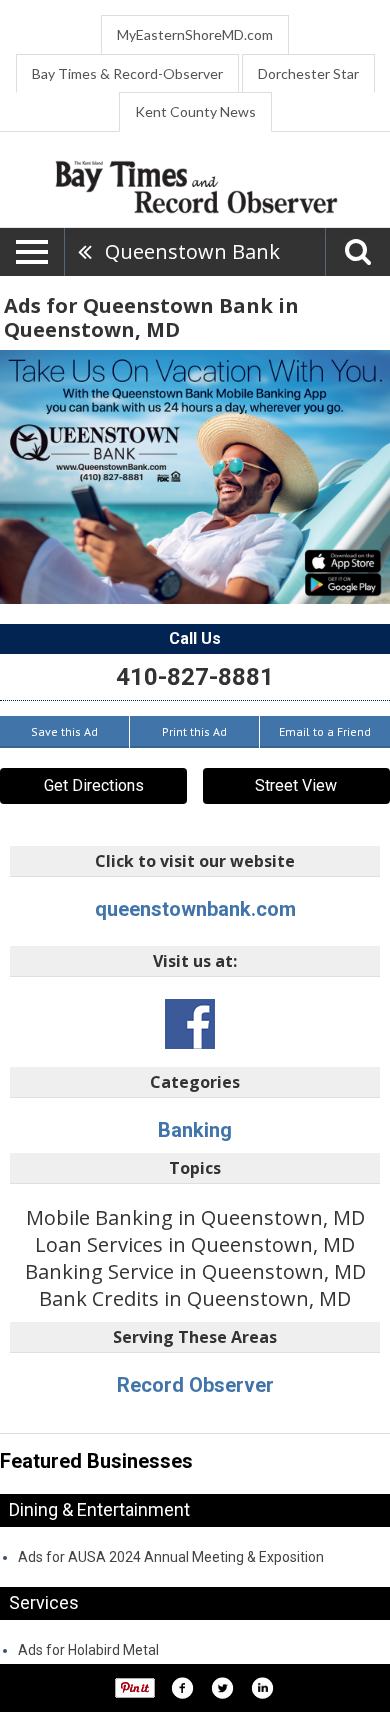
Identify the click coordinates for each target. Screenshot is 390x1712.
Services (44, 1602)
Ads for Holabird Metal (88, 1650)
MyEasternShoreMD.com (195, 34)
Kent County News (195, 111)
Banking (195, 1130)
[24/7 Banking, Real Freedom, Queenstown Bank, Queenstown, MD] (195, 477)
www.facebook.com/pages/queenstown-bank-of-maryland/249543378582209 (190, 1024)
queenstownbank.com (195, 909)
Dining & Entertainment (99, 1509)
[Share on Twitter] (222, 1688)
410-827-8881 (195, 677)
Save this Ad (64, 731)
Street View (296, 785)
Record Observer (195, 1385)
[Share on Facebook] (182, 1688)
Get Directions (94, 785)
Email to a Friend (325, 731)
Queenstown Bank (192, 251)
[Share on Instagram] (262, 1688)
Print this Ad (194, 731)
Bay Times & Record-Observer (127, 73)
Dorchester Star (308, 73)
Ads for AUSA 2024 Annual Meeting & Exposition (171, 1557)
